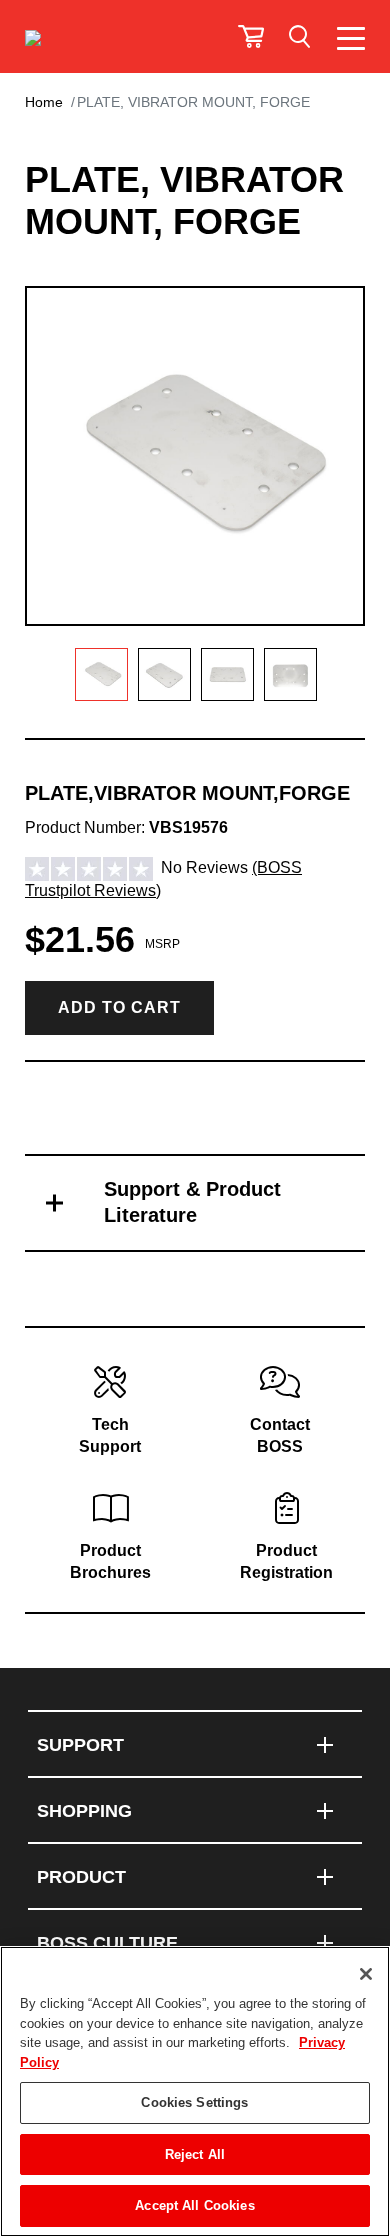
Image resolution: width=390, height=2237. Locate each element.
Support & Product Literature (192, 1202)
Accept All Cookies (194, 2205)
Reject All (195, 2154)
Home (44, 102)
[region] (195, 2091)
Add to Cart (119, 1007)
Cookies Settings (194, 2102)
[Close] (366, 1974)
